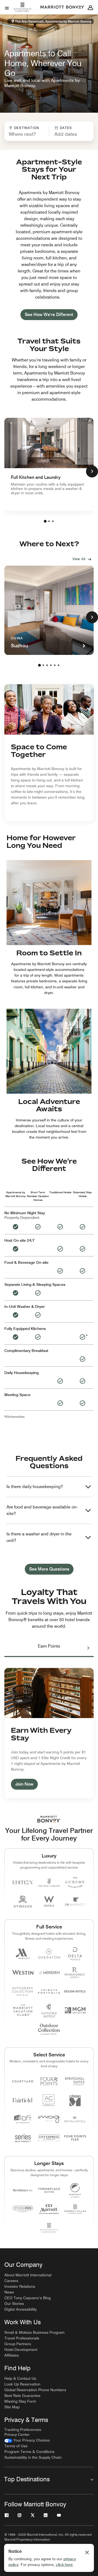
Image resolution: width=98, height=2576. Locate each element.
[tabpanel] (49, 131)
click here (64, 2565)
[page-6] (59, 665)
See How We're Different (49, 315)
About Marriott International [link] (28, 2275)
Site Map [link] (12, 2407)
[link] (49, 464)
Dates (66, 128)
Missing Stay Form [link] (20, 2401)
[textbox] (27, 134)
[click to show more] (92, 471)
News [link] (9, 2292)
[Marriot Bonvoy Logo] (49, 1819)
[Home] (23, 12)
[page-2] (49, 521)
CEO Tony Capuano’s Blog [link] (27, 2298)
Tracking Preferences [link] (23, 2430)
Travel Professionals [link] (22, 2338)
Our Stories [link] (14, 2304)
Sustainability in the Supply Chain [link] (33, 2457)
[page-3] (53, 521)
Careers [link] (11, 2281)
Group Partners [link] (18, 2344)
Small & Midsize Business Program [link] (34, 2332)
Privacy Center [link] (17, 2434)
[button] (69, 131)
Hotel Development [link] (21, 2350)
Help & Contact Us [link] (20, 2378)
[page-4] (51, 665)
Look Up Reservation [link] (22, 2384)
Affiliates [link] (12, 2355)
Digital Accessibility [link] (21, 2309)
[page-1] (45, 521)
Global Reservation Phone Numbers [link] (35, 2390)
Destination (27, 128)
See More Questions (49, 1569)
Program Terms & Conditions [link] (29, 2452)
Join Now (24, 1784)
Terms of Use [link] (16, 2446)
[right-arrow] (83, 1648)
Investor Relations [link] (20, 2286)
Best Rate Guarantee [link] (22, 2396)
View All (79, 559)
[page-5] (55, 665)
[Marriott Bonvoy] (63, 7)
